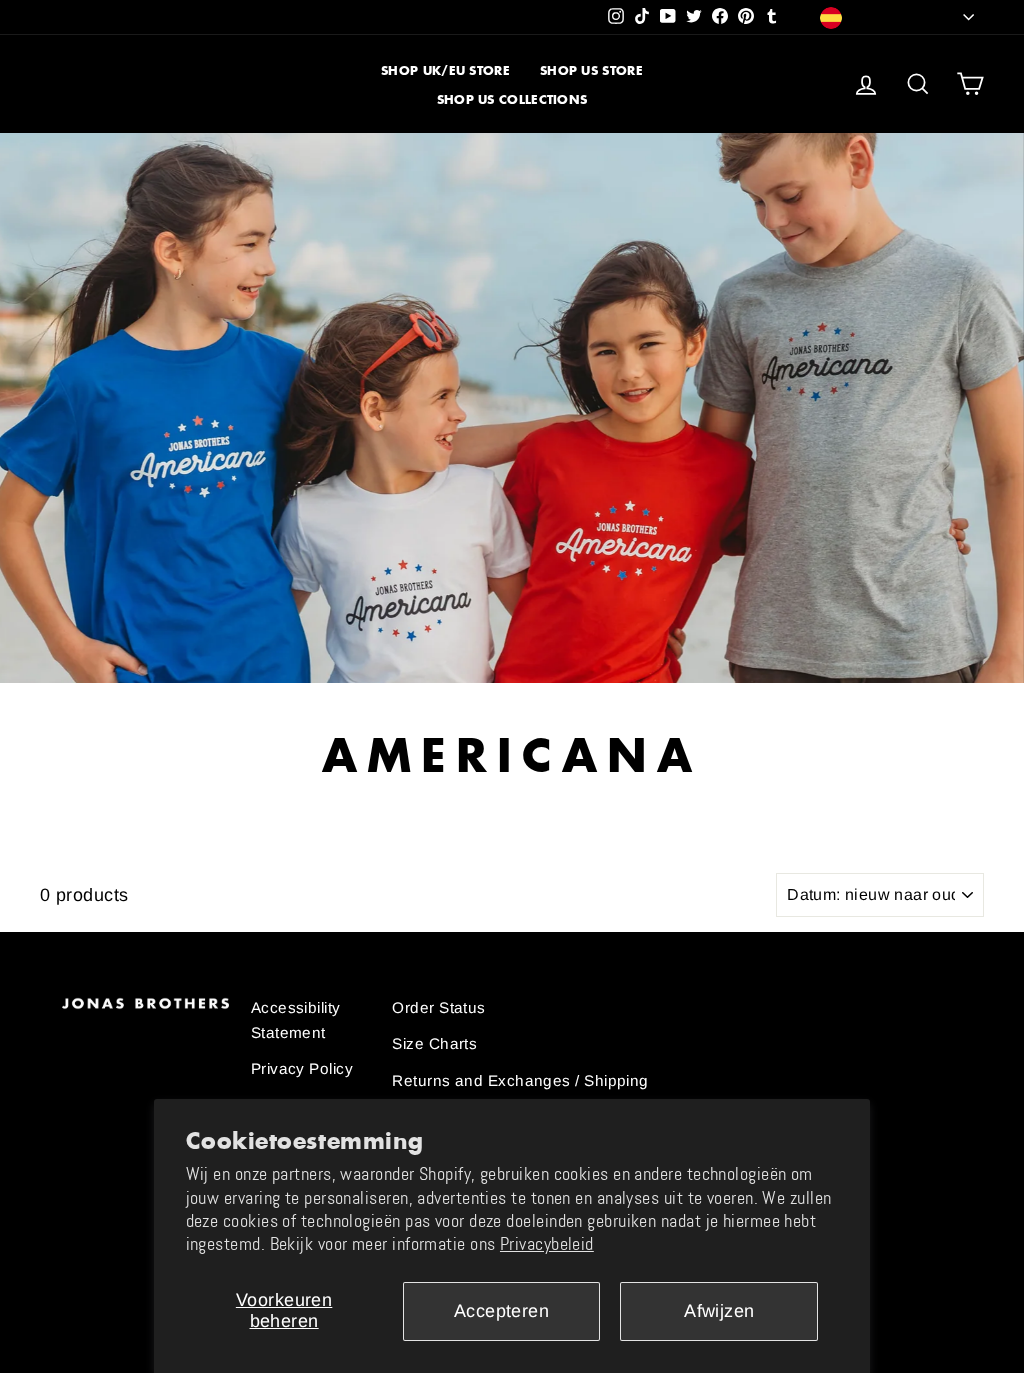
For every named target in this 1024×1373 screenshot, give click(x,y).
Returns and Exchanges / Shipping (520, 1080)
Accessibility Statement (296, 1019)
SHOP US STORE (591, 70)
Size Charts (434, 1043)
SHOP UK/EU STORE (445, 70)
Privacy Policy (302, 1068)
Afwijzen (719, 1311)
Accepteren (502, 1311)
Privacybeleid (547, 1244)
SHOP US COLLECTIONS (512, 99)
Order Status (438, 1007)
